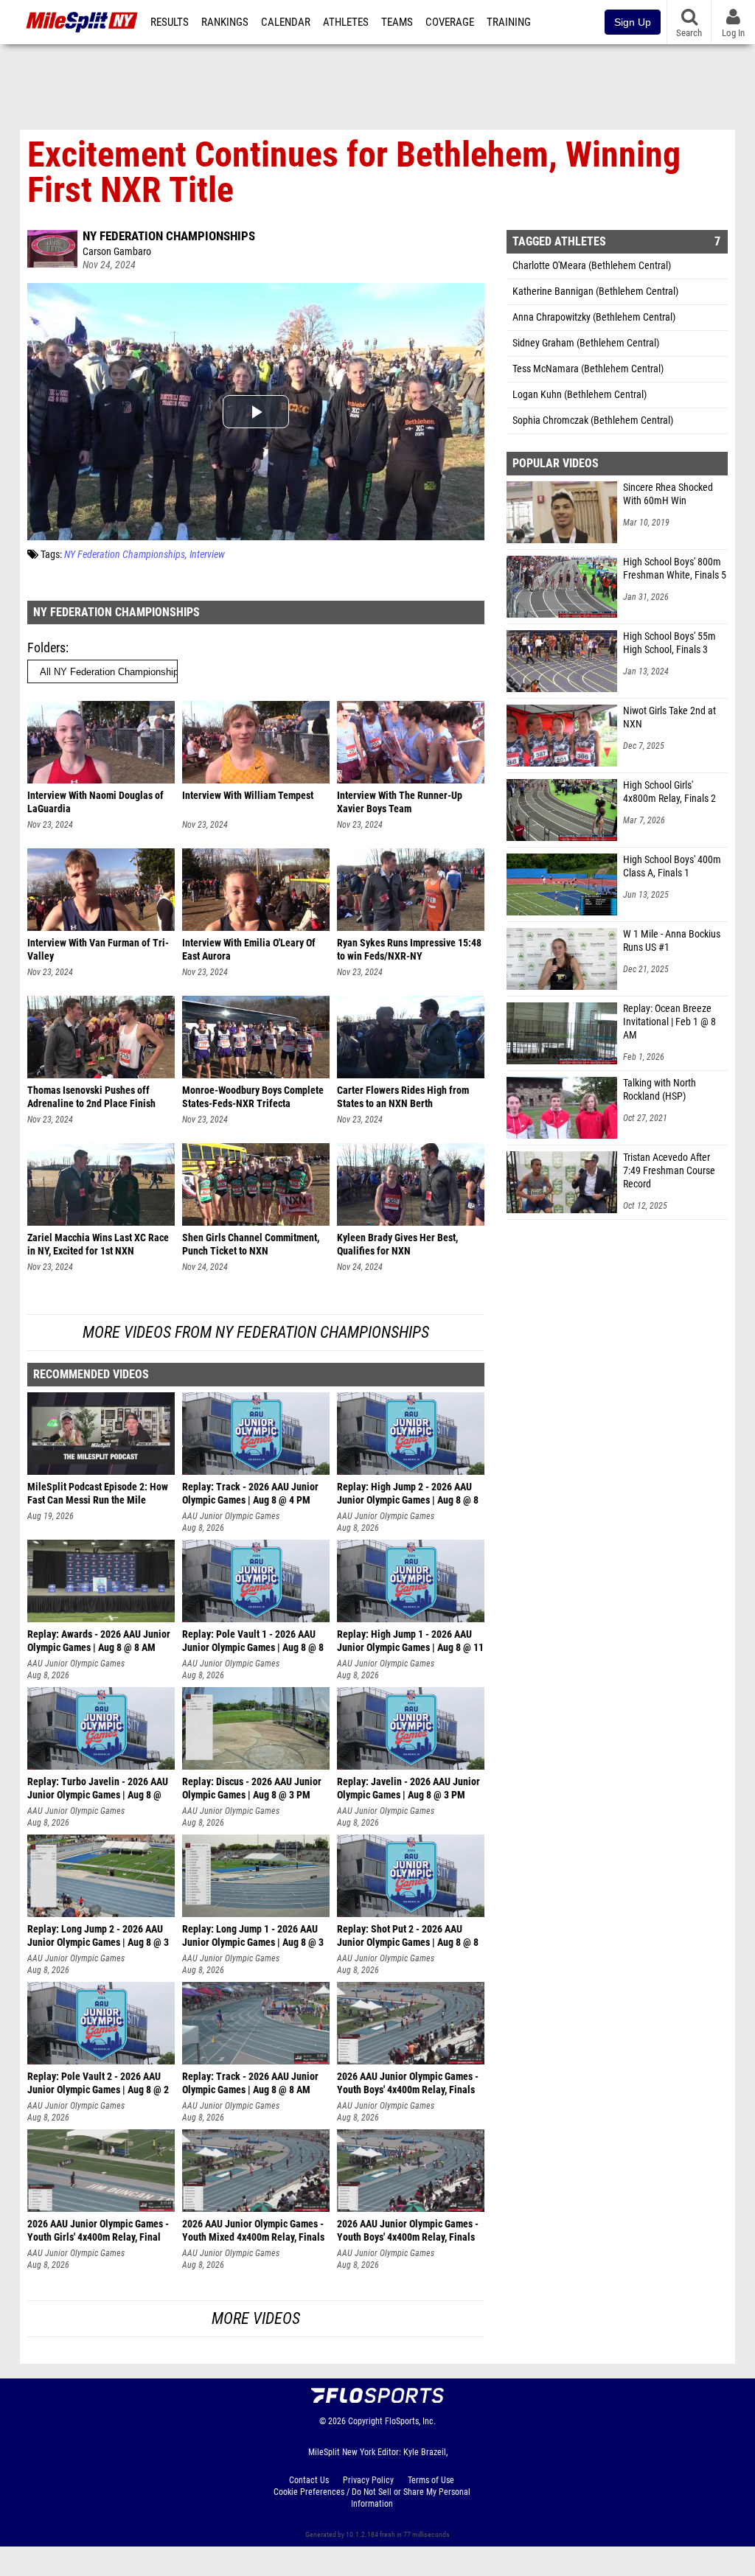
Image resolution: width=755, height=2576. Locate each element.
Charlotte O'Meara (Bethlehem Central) (592, 266)
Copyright (365, 2421)
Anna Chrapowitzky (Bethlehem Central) (594, 317)
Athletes (346, 22)
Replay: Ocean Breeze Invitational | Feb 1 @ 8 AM (669, 1022)
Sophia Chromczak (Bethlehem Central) (593, 420)
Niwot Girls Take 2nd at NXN (669, 718)
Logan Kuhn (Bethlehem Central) (580, 395)
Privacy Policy (368, 2480)
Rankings (225, 22)
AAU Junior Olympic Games (231, 1516)
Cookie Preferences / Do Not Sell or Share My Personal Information (372, 2498)
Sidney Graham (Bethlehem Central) (586, 343)
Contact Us (309, 2480)
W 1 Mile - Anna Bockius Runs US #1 (672, 941)
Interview (207, 555)
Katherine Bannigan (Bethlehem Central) (595, 292)
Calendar (286, 22)
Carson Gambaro (117, 252)
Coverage (450, 22)
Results (170, 22)
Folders (46, 648)
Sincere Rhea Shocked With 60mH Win (668, 494)
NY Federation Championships (169, 236)
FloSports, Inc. (410, 2421)
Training (509, 22)
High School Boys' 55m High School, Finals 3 (669, 643)
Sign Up (633, 22)
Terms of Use (431, 2480)
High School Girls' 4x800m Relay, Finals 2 (669, 792)
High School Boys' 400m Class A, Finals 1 (672, 866)
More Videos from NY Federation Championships (256, 1332)
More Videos (256, 2318)
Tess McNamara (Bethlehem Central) (588, 369)
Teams (397, 22)
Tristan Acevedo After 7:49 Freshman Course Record (669, 1171)
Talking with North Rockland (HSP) (660, 1090)
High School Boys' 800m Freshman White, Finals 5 (675, 569)
